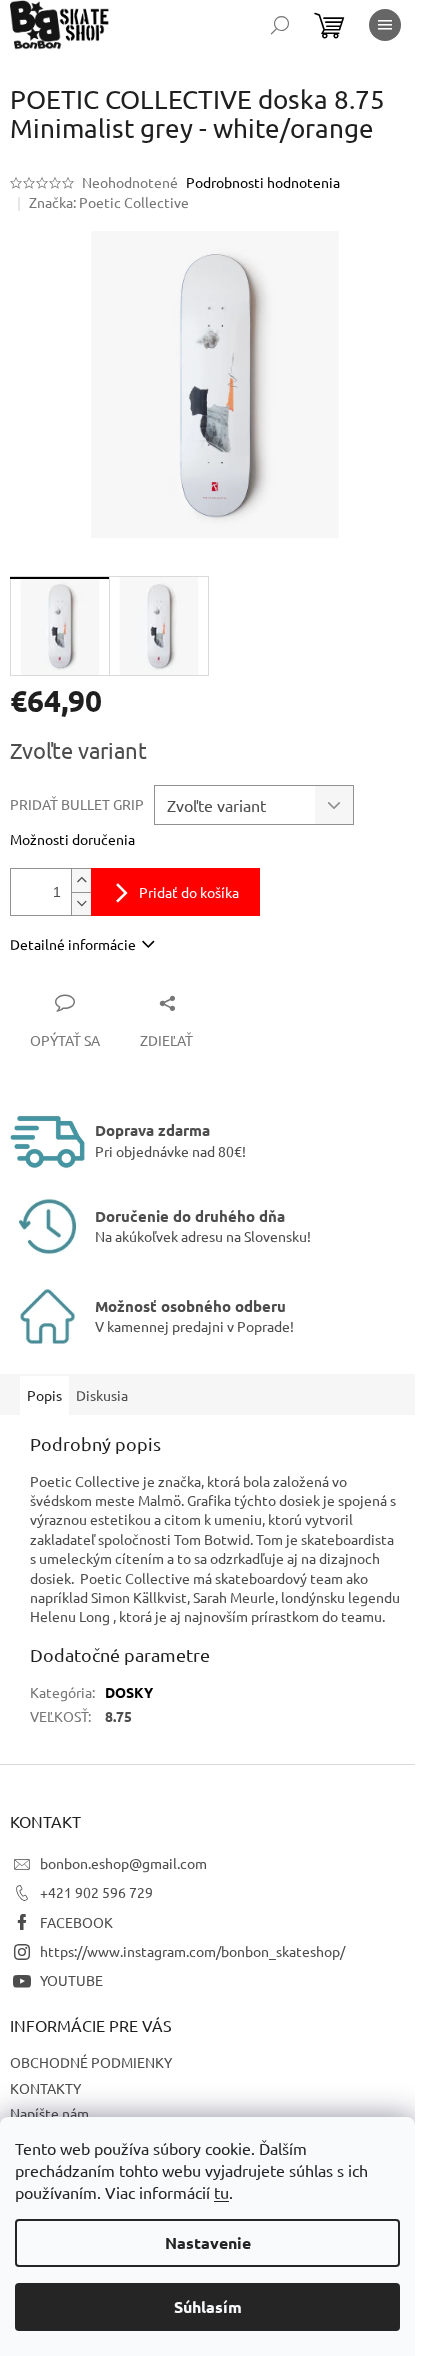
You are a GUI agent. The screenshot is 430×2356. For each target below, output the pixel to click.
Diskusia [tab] (102, 1395)
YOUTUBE (71, 1980)
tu (221, 2192)
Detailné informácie (73, 944)
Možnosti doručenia (72, 839)
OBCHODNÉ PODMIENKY (91, 2062)
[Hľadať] (280, 25)
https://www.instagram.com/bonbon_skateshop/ (192, 1951)
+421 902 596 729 (96, 1892)
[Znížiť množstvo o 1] (81, 903)
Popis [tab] (44, 1395)
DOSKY (129, 1692)
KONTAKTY (45, 2088)
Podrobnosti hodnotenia (263, 182)
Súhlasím (208, 2306)
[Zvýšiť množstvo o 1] (81, 880)
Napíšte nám (49, 2113)
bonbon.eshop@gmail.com (123, 1863)
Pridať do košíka (189, 892)
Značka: (109, 202)
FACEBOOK (76, 1922)
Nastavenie (208, 2242)
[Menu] (385, 25)
